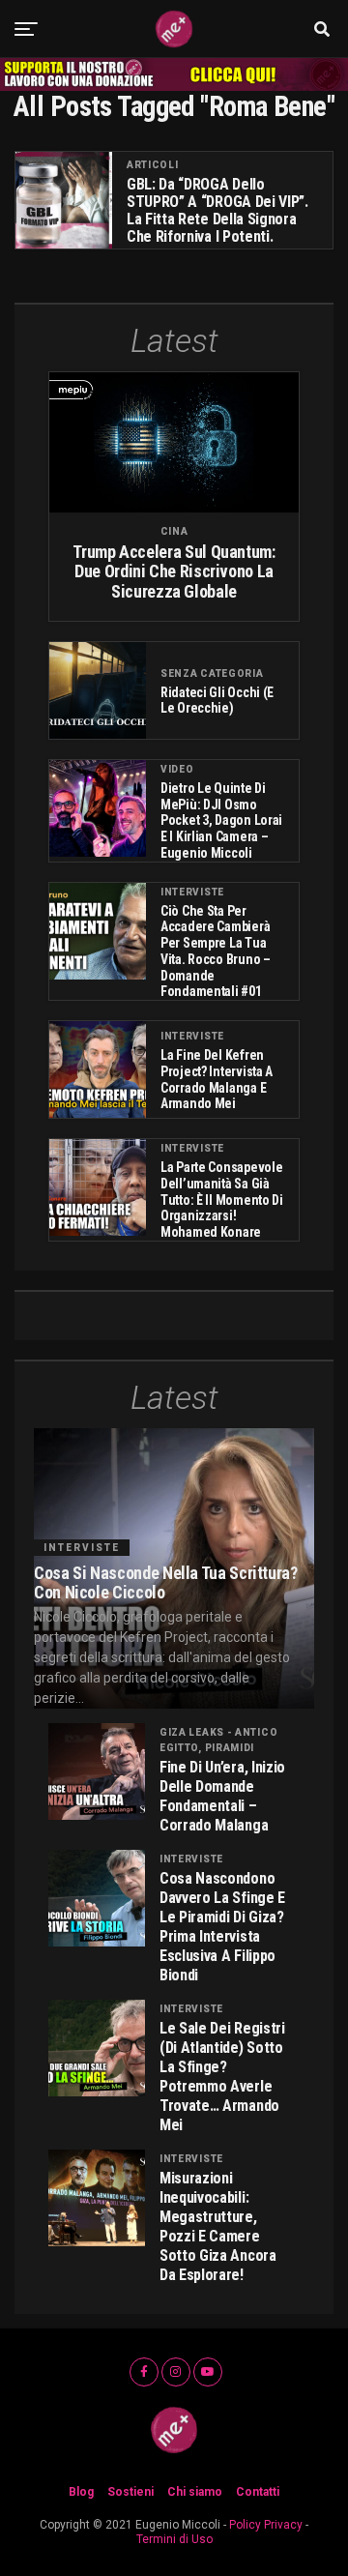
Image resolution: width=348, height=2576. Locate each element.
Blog (81, 2492)
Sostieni (130, 2492)
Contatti (258, 2492)
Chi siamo (195, 2492)
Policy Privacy (266, 2525)
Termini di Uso (174, 2539)
